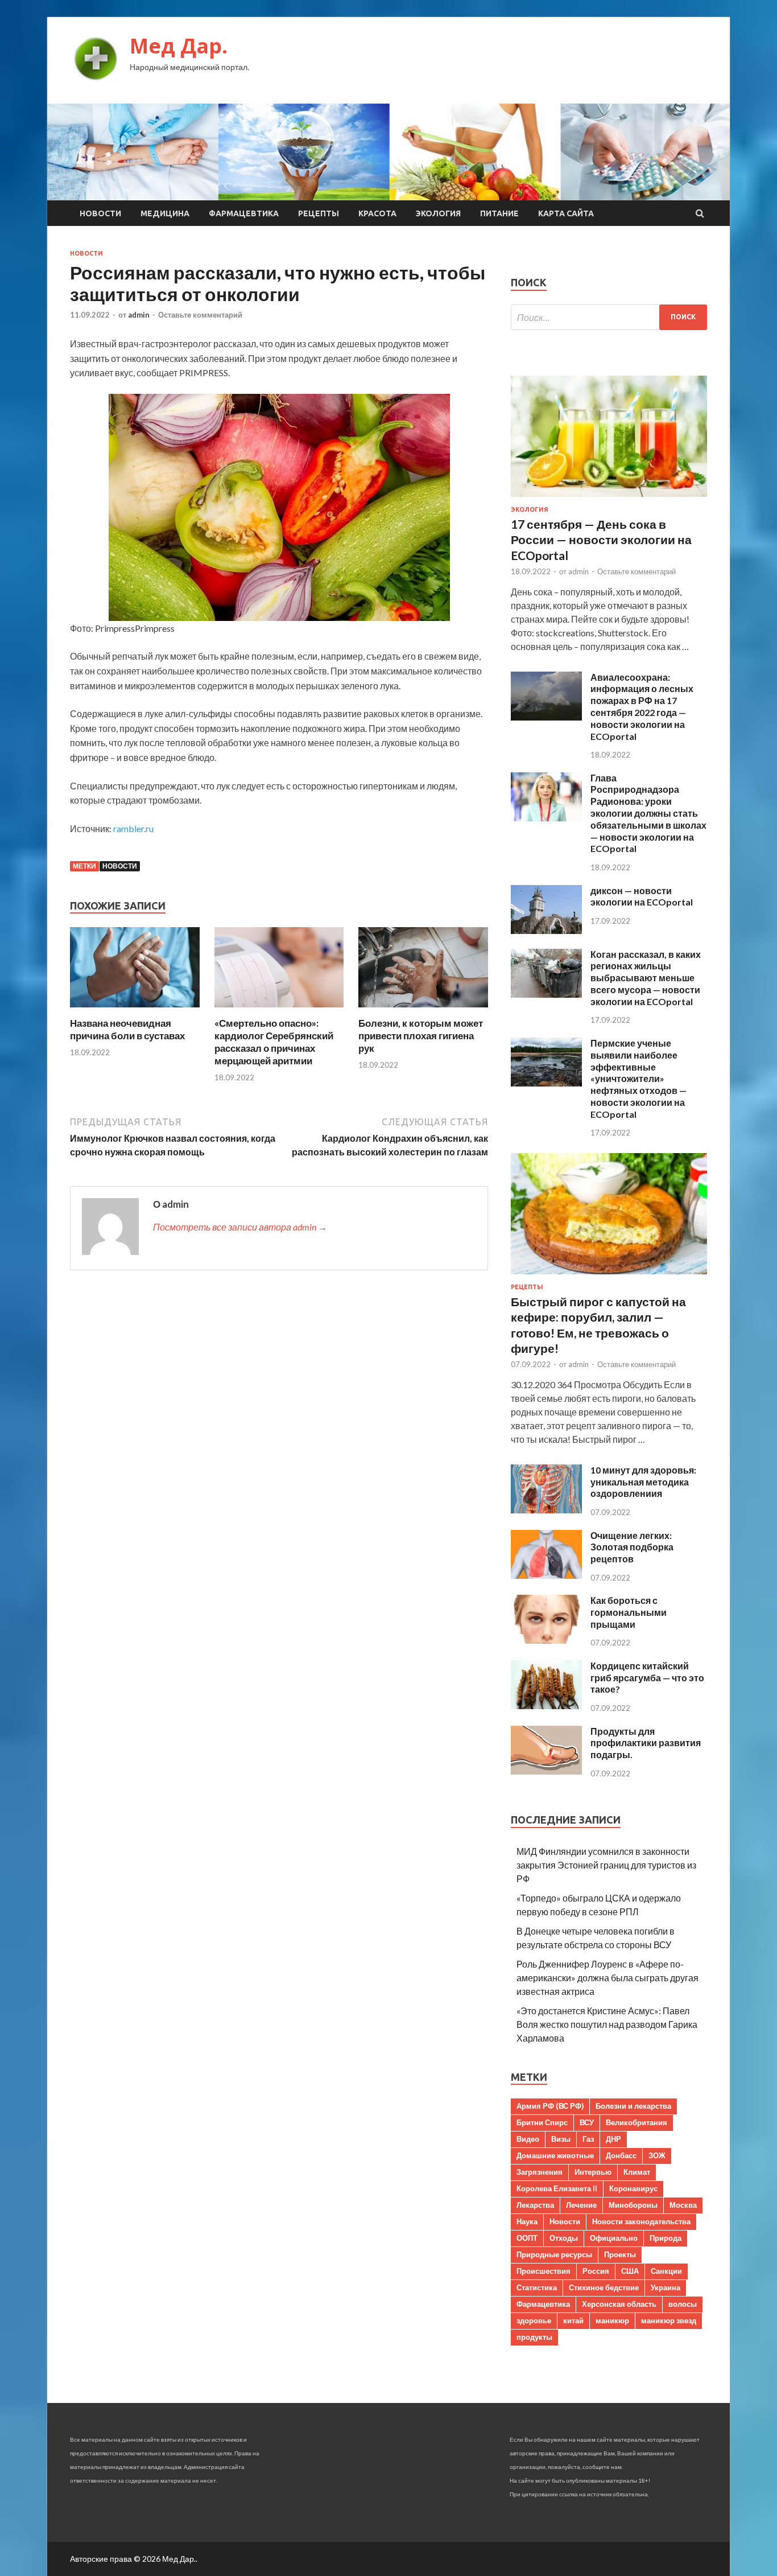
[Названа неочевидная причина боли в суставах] (135, 1010)
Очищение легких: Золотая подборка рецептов (632, 1547)
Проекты (620, 2254)
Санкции (666, 2271)
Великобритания (637, 2122)
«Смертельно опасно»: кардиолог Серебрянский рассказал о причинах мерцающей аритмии (274, 1042)
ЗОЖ (657, 2155)
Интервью (593, 2172)
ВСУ (587, 2122)
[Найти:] (609, 317)
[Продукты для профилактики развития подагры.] (546, 1771)
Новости (100, 213)
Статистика (537, 2287)
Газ (588, 2139)
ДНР (613, 2139)
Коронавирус (633, 2188)
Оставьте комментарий (200, 315)
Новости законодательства (641, 2221)
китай (573, 2320)
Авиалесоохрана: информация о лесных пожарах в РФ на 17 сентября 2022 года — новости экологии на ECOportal (642, 707)
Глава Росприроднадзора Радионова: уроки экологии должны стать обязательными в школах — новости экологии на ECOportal (648, 813)
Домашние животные (555, 2155)
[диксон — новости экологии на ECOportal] (546, 930)
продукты (534, 2337)
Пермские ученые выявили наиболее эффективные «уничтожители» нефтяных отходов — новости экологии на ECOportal (638, 1079)
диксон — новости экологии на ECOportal (642, 896)
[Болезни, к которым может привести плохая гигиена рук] (423, 1010)
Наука (527, 2221)
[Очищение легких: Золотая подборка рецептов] (546, 1575)
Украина (666, 2287)
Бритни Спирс (542, 2122)
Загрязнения (540, 2172)
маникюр (612, 2320)
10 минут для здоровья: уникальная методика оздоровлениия (643, 1482)
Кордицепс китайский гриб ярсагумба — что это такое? (647, 1678)
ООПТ (527, 2238)
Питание (499, 213)
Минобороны (633, 2205)
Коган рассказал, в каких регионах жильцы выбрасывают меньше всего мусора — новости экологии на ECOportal (646, 978)
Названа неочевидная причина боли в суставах (127, 1029)
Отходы (564, 2238)
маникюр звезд (669, 2320)
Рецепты (319, 213)
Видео (528, 2139)
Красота (377, 213)
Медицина (165, 213)
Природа (666, 2238)
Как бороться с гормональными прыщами (629, 1612)
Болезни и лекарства (633, 2106)
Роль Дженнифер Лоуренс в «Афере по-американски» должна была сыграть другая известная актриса (607, 1978)
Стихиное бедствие (604, 2287)
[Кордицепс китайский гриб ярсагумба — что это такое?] (546, 1705)
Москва (683, 2205)
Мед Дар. (179, 46)
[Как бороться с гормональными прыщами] (546, 1640)
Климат (637, 2172)
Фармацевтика (244, 213)
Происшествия (544, 2271)
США (630, 2271)
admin (139, 315)
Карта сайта (566, 213)
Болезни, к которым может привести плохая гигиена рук (421, 1036)
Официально (614, 2238)
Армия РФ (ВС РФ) (550, 2106)
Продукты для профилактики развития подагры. (646, 1743)
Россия (596, 2271)
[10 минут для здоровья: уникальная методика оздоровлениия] (546, 1510)
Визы (561, 2139)
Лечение (581, 2205)
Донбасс (621, 2155)
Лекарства (535, 2205)
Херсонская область (619, 2304)
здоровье (534, 2320)
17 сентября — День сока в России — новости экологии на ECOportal (601, 540)
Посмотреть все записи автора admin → (240, 1227)
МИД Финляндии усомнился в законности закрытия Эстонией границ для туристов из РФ (606, 1865)
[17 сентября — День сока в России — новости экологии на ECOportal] (609, 499)
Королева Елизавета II (557, 2188)
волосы (683, 2304)
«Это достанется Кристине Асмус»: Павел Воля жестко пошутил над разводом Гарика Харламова (607, 2024)
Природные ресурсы (554, 2254)
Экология (438, 213)
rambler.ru (133, 828)
